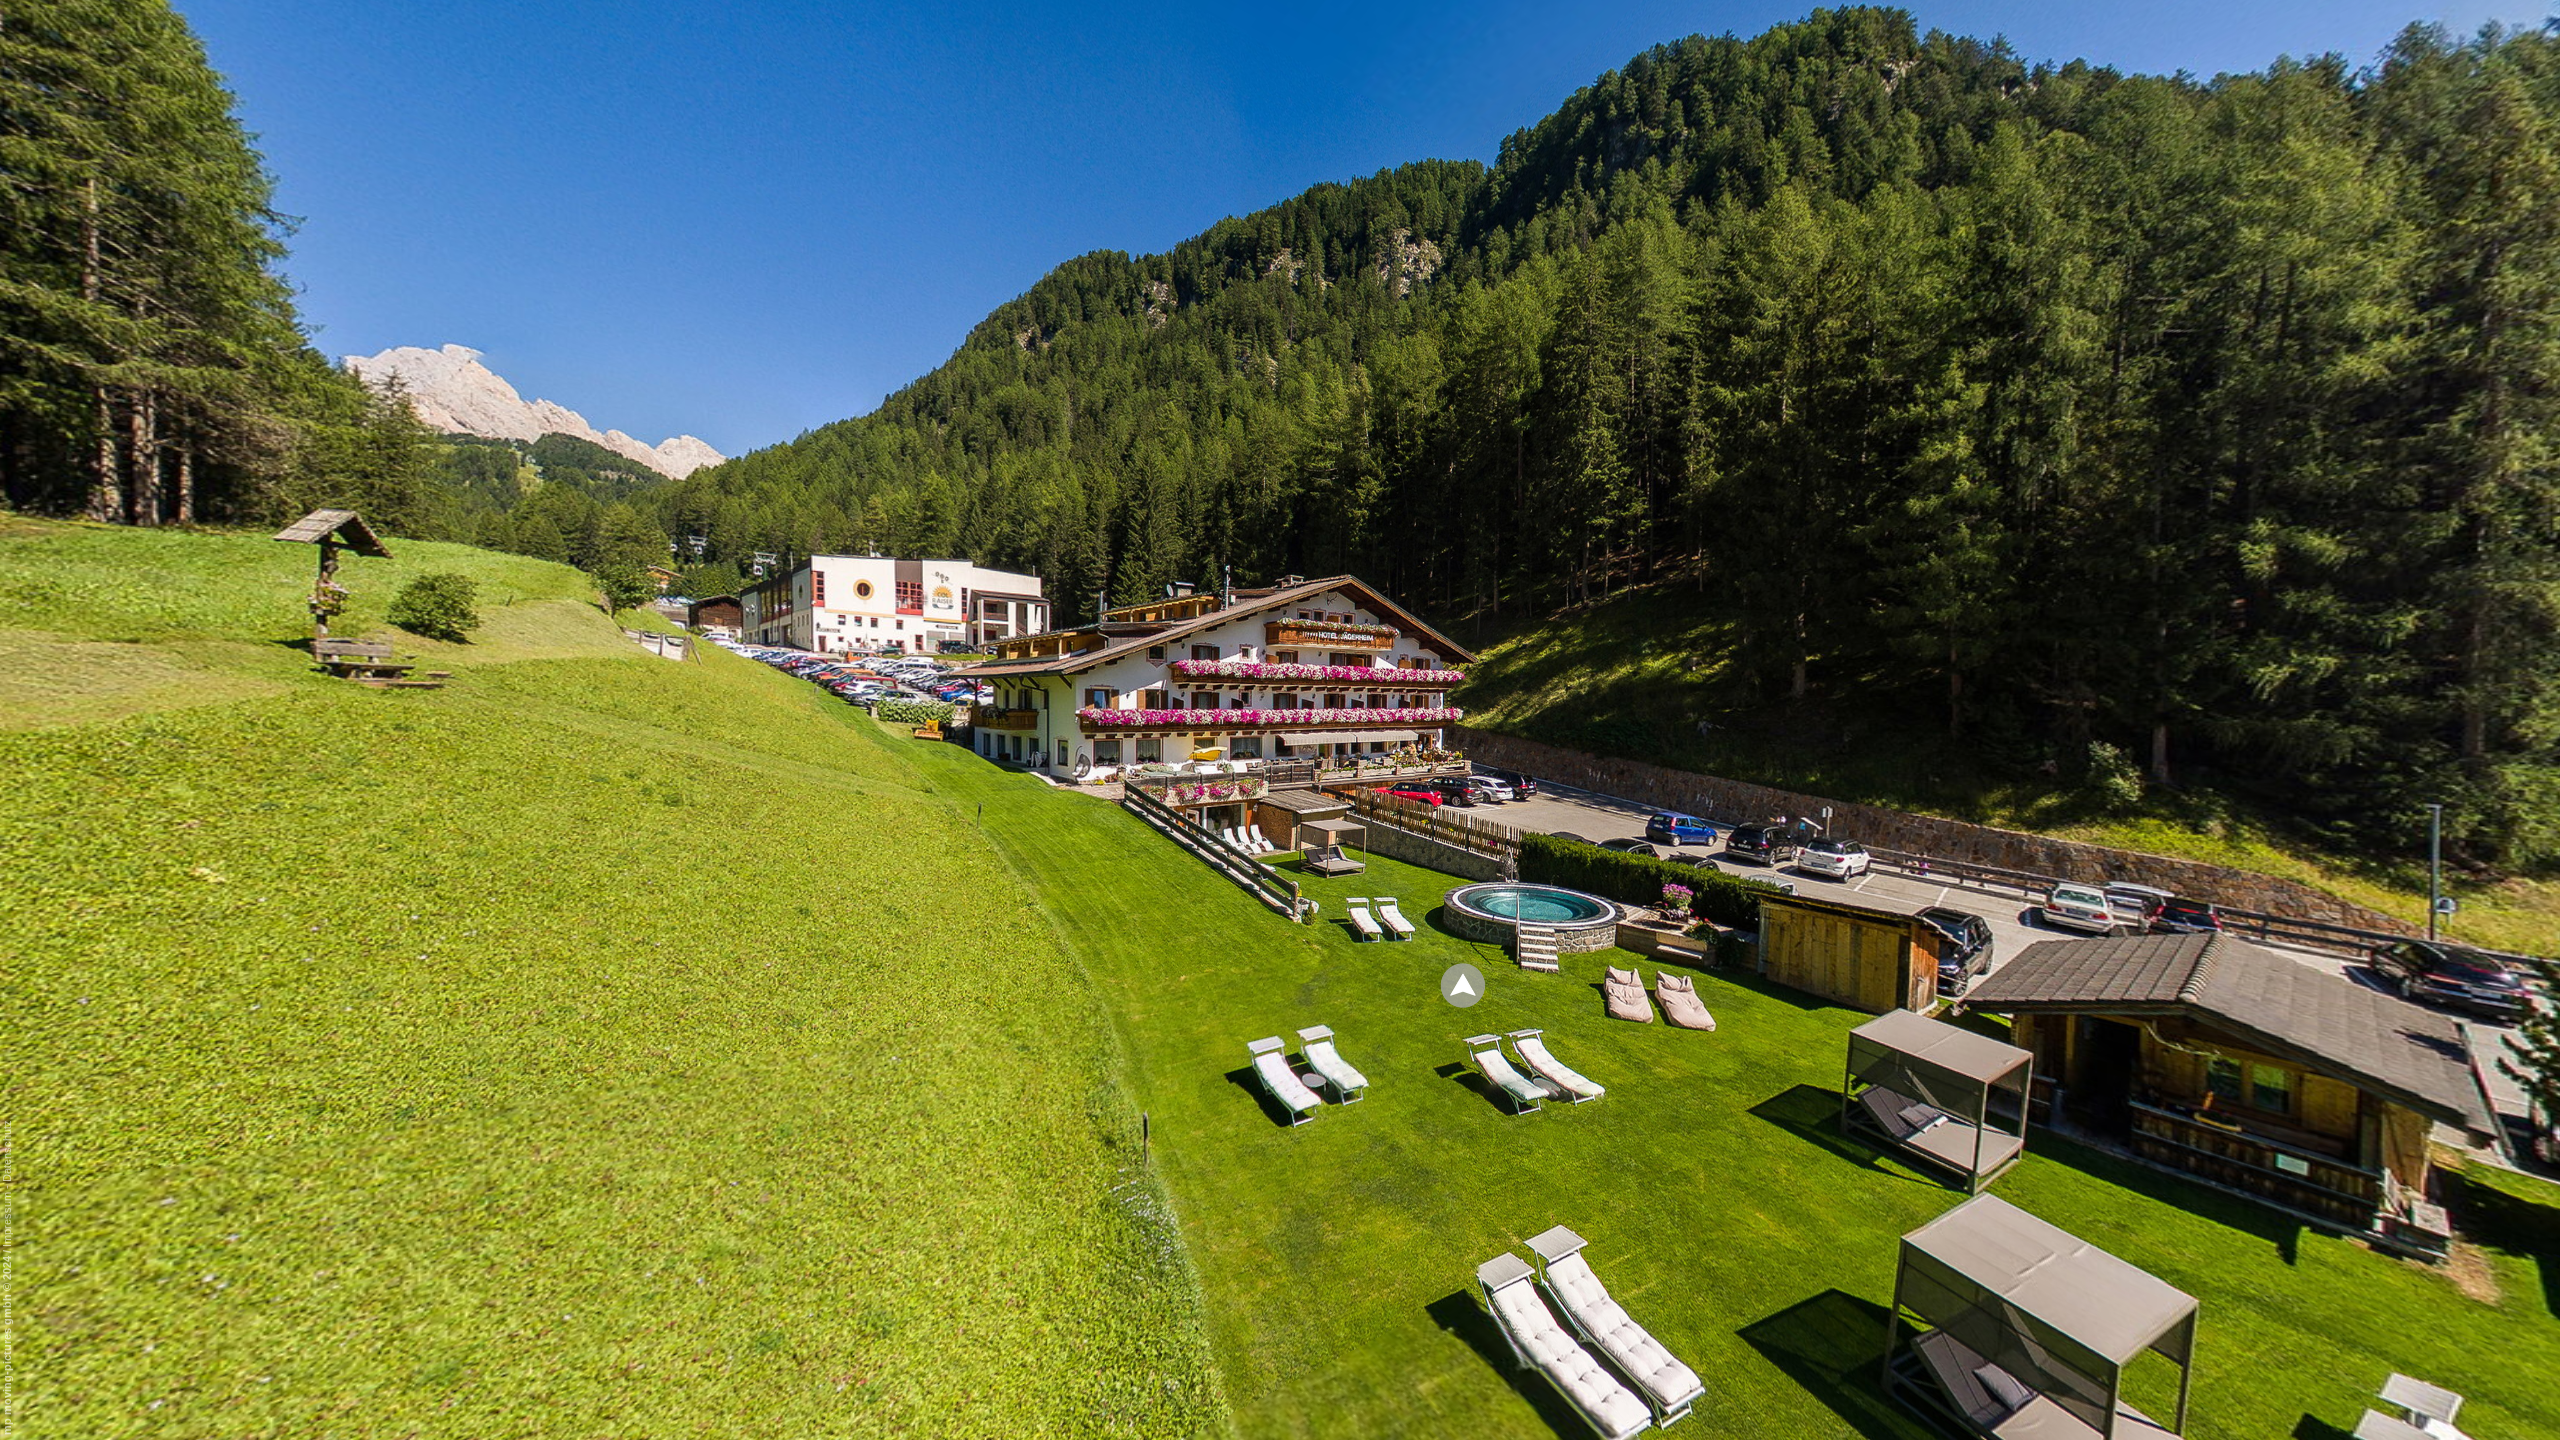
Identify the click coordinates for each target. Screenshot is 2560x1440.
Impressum (7, 1219)
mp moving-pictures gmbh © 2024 (7, 1344)
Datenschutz (7, 1151)
